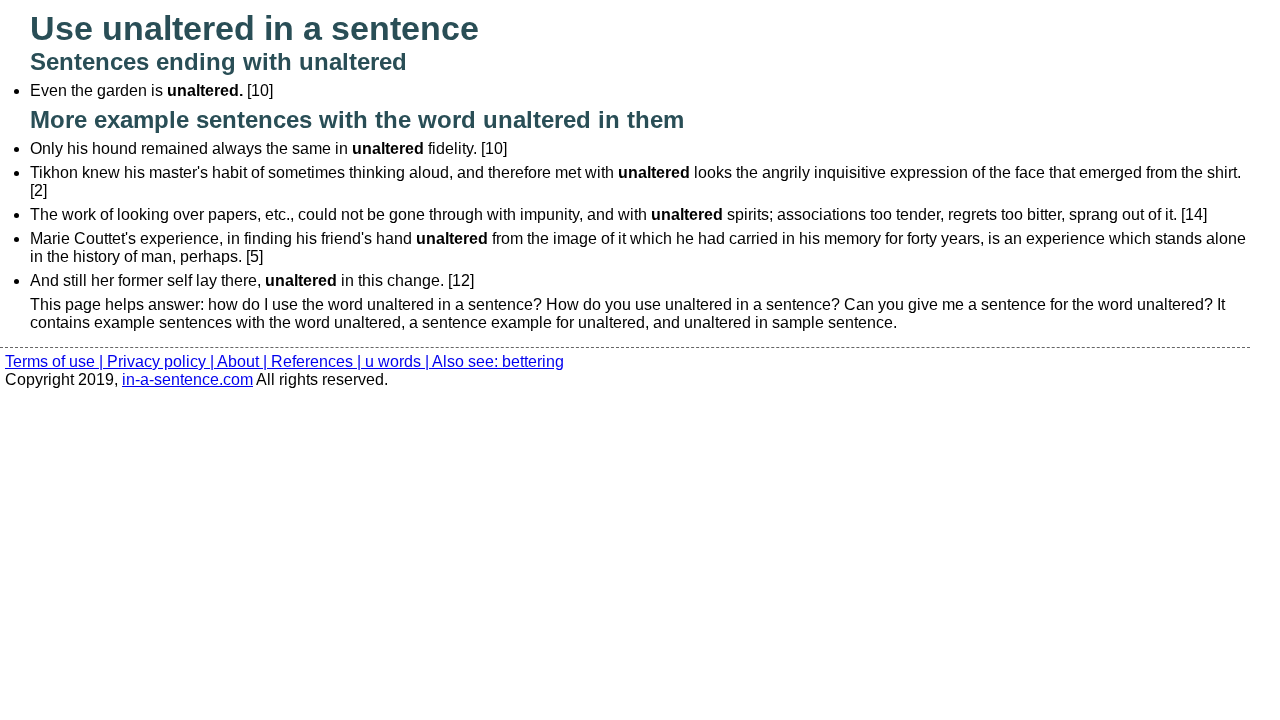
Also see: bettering (498, 361)
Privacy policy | (162, 361)
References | (318, 361)
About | (244, 361)
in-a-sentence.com (187, 379)
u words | (398, 361)
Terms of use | (56, 361)
